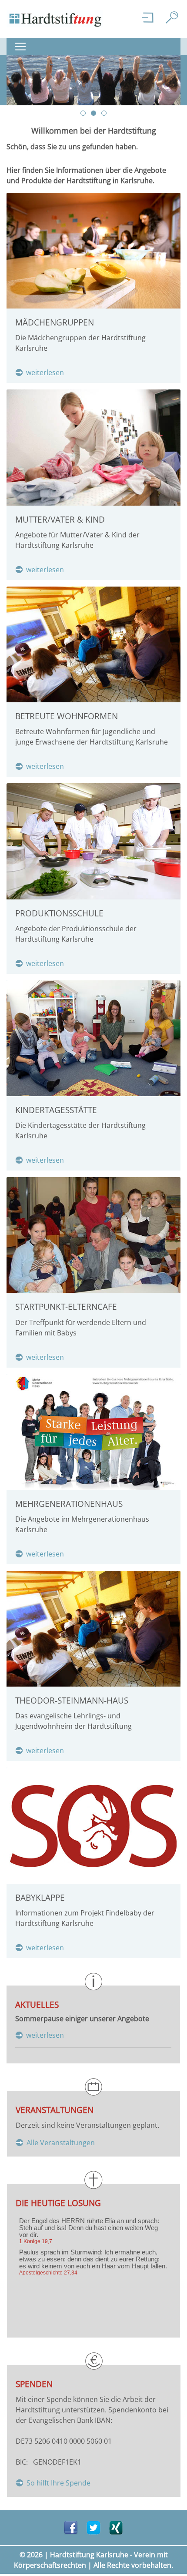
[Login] (149, 17)
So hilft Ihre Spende (58, 2483)
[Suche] (173, 17)
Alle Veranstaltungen (61, 2143)
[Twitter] (93, 2527)
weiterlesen (45, 372)
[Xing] (116, 2527)
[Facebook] (71, 2527)
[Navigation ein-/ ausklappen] (23, 47)
